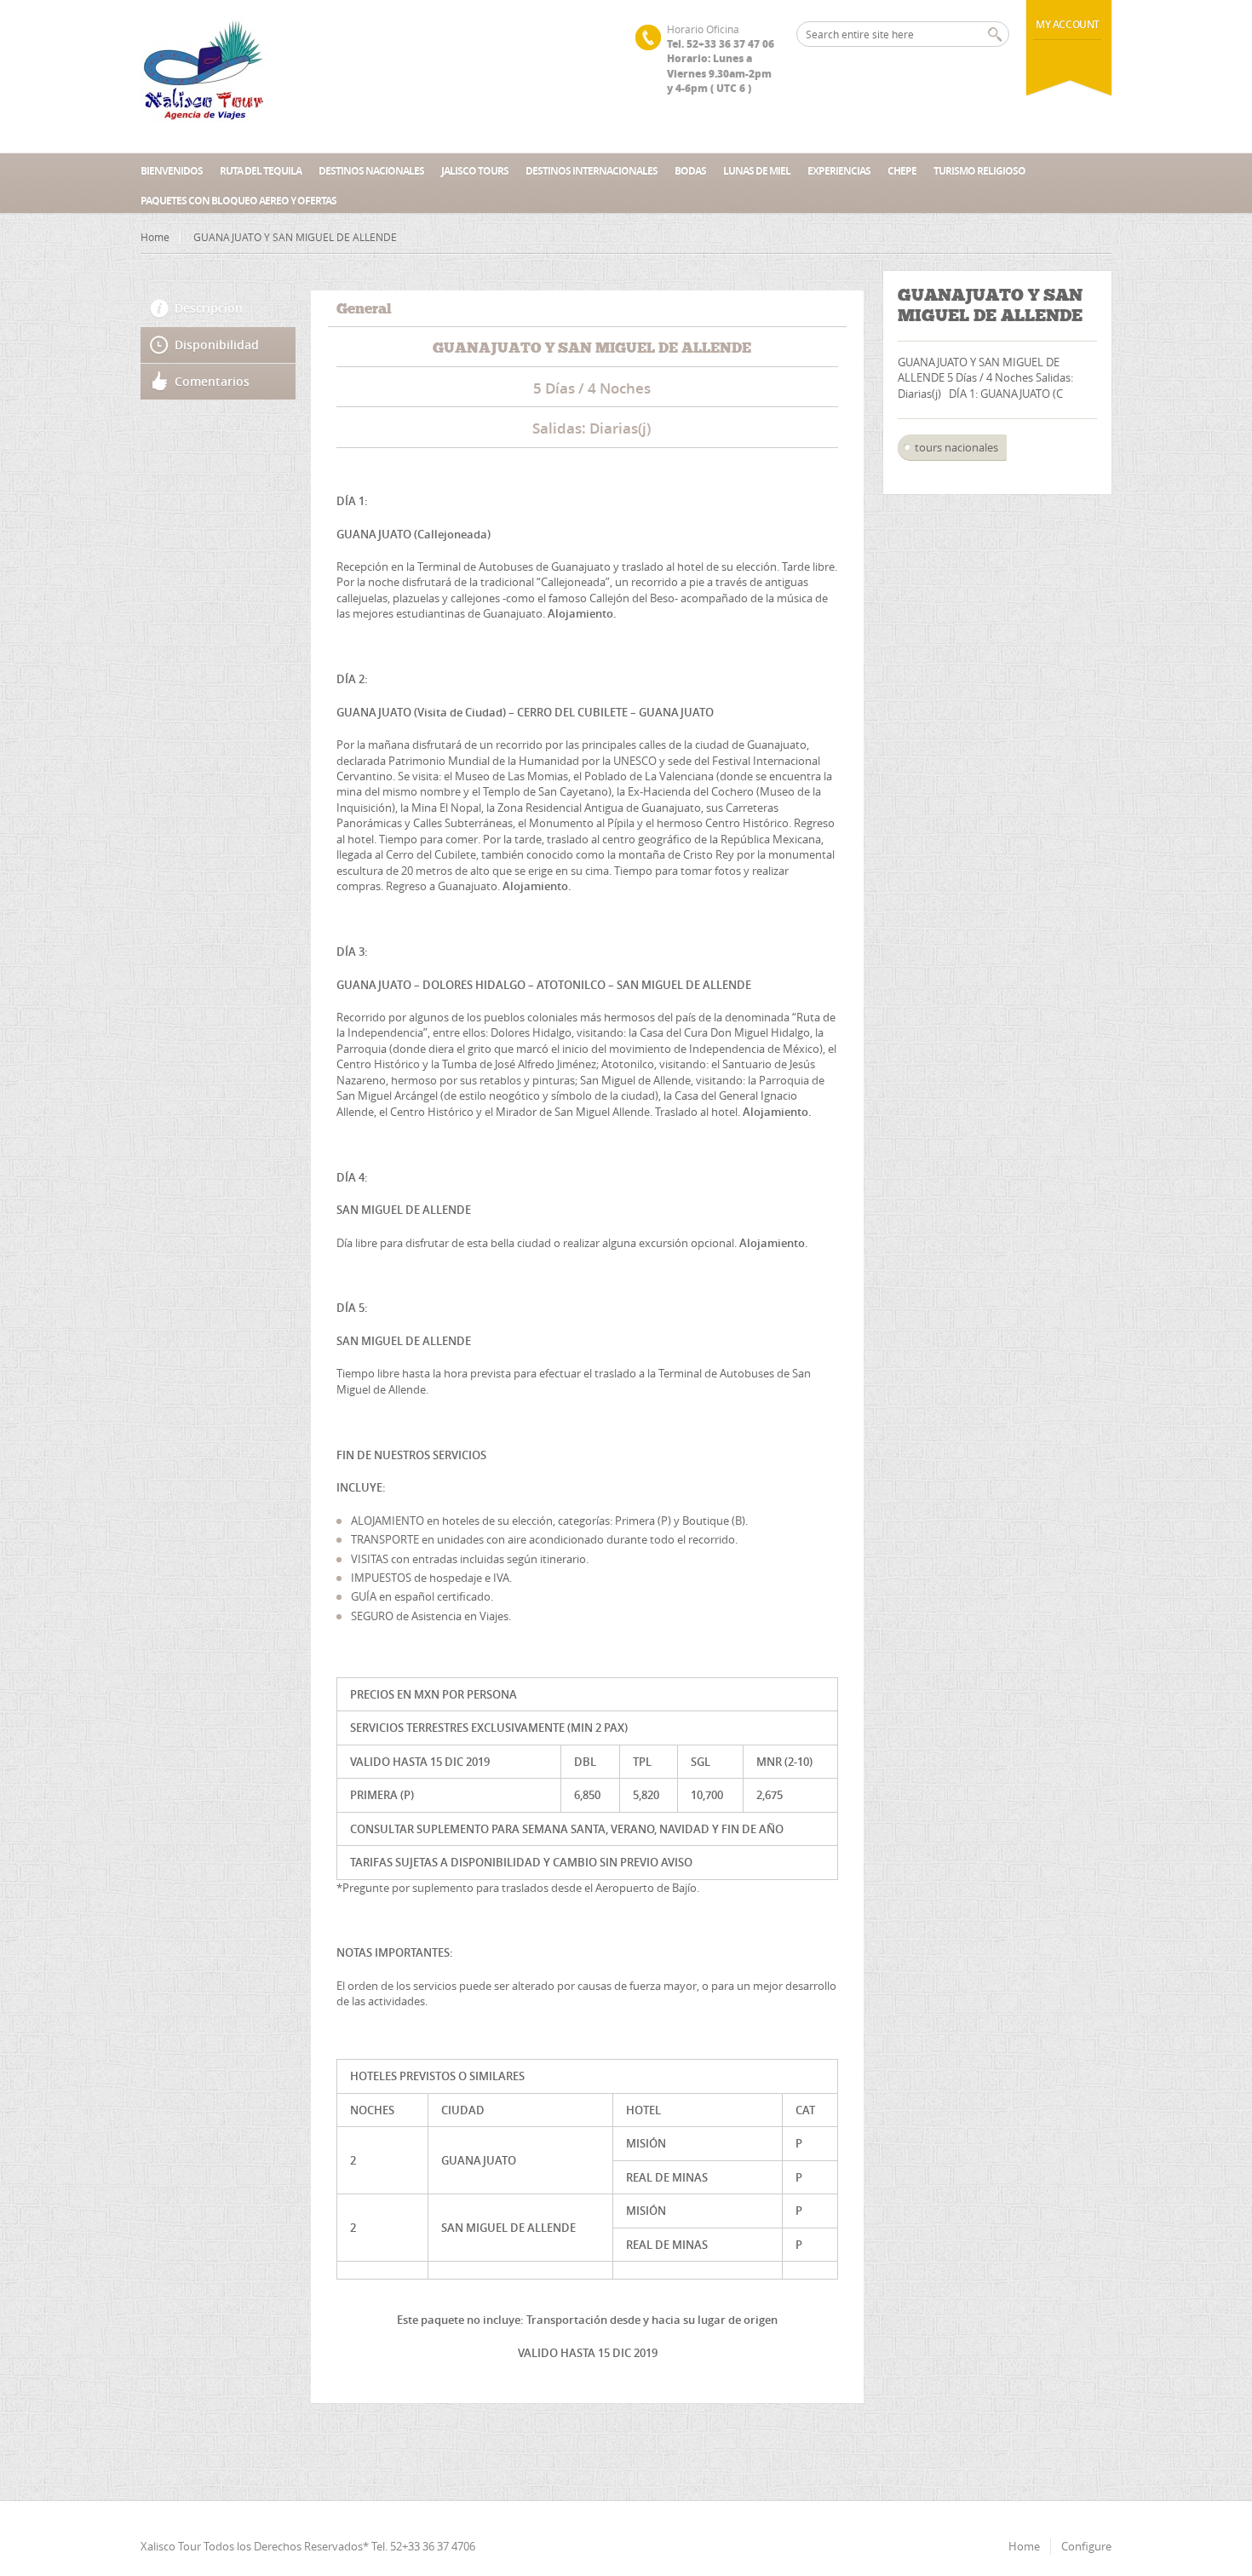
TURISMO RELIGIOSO (979, 171)
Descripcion (209, 308)
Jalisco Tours (475, 171)
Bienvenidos (172, 171)
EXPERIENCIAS (839, 171)
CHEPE (902, 171)
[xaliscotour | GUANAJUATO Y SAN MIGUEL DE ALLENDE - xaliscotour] (204, 77)
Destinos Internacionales (592, 171)
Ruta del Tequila (261, 171)
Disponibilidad (217, 345)
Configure (1086, 2546)
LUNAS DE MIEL (757, 171)
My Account (1068, 24)
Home (155, 237)
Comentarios (212, 381)
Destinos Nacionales (371, 171)
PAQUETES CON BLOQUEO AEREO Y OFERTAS (238, 201)
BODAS (690, 171)
